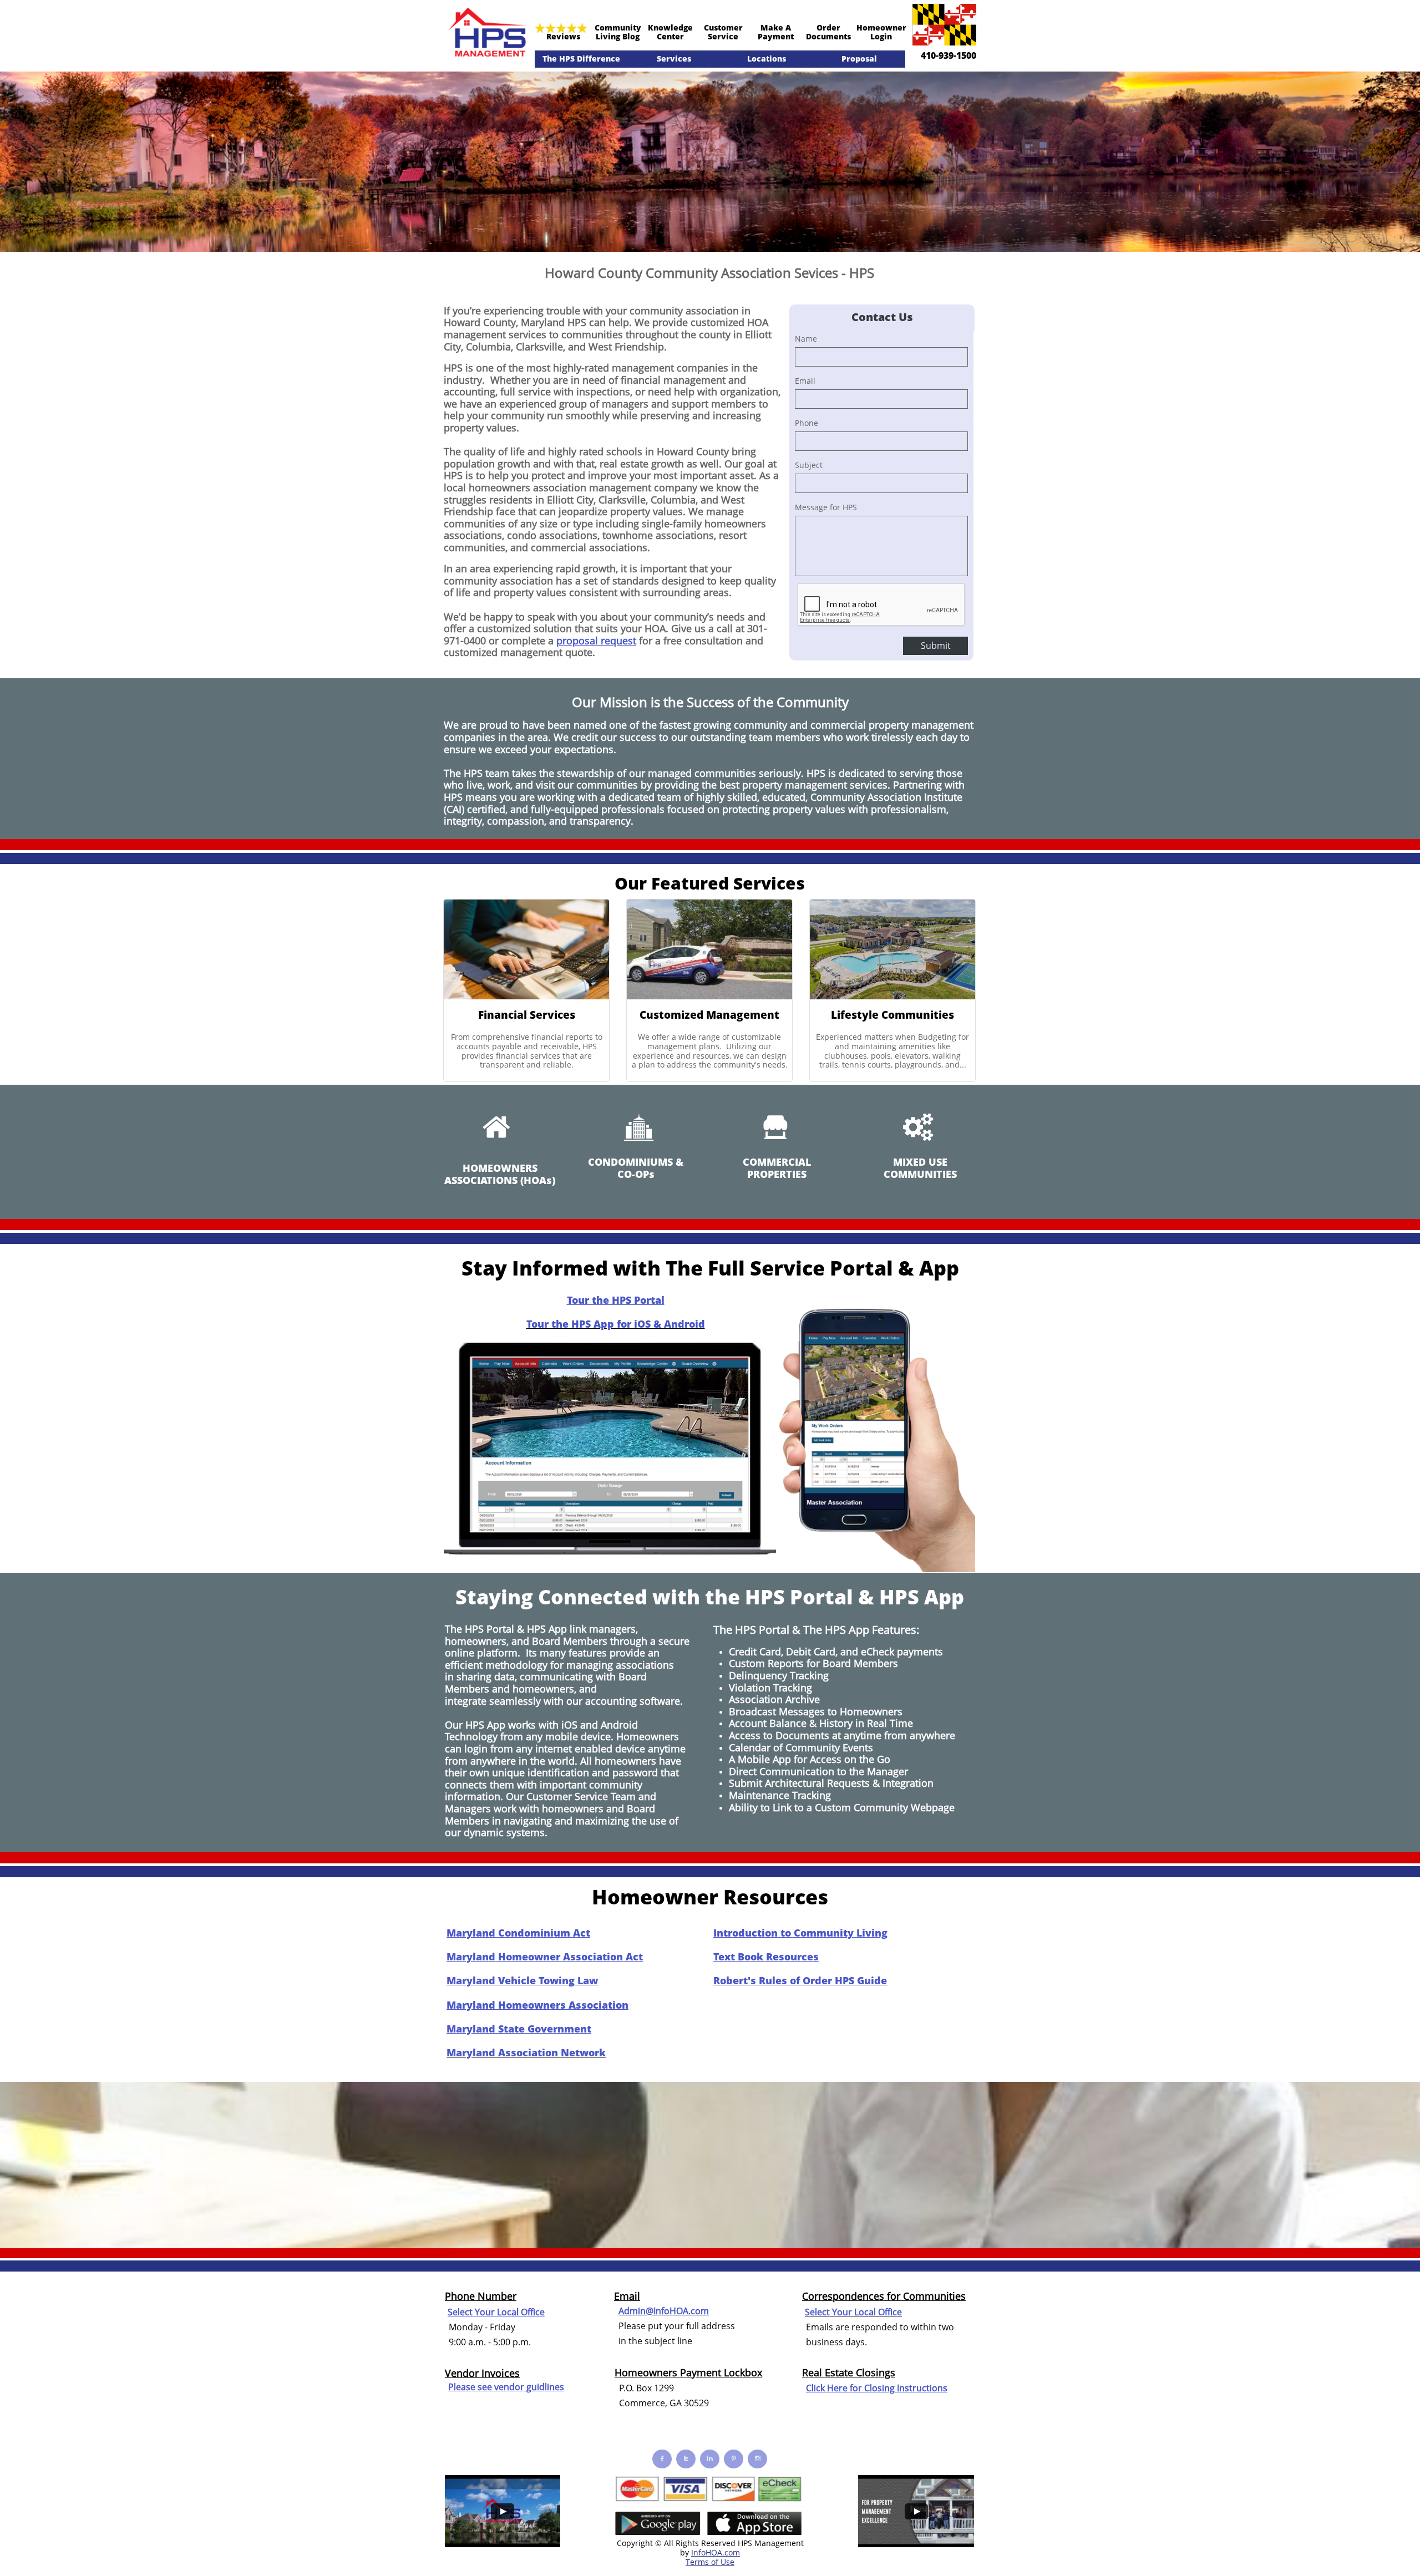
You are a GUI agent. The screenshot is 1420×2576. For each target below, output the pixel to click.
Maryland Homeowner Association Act (545, 1957)
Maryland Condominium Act (518, 1933)
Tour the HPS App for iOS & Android (616, 1324)
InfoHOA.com (716, 2552)
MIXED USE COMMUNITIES (920, 1168)
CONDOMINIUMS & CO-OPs (636, 1168)
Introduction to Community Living (800, 1933)
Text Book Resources (766, 1957)
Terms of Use (710, 2562)
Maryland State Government (519, 2029)
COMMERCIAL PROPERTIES (777, 1168)
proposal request (596, 641)
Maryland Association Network (526, 2052)
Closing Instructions (906, 2388)
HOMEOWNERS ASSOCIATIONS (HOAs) (500, 1174)
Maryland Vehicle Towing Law (522, 1980)
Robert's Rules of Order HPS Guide (800, 1980)
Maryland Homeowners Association (537, 2005)
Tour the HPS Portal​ (616, 1300)
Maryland (543, 322)
